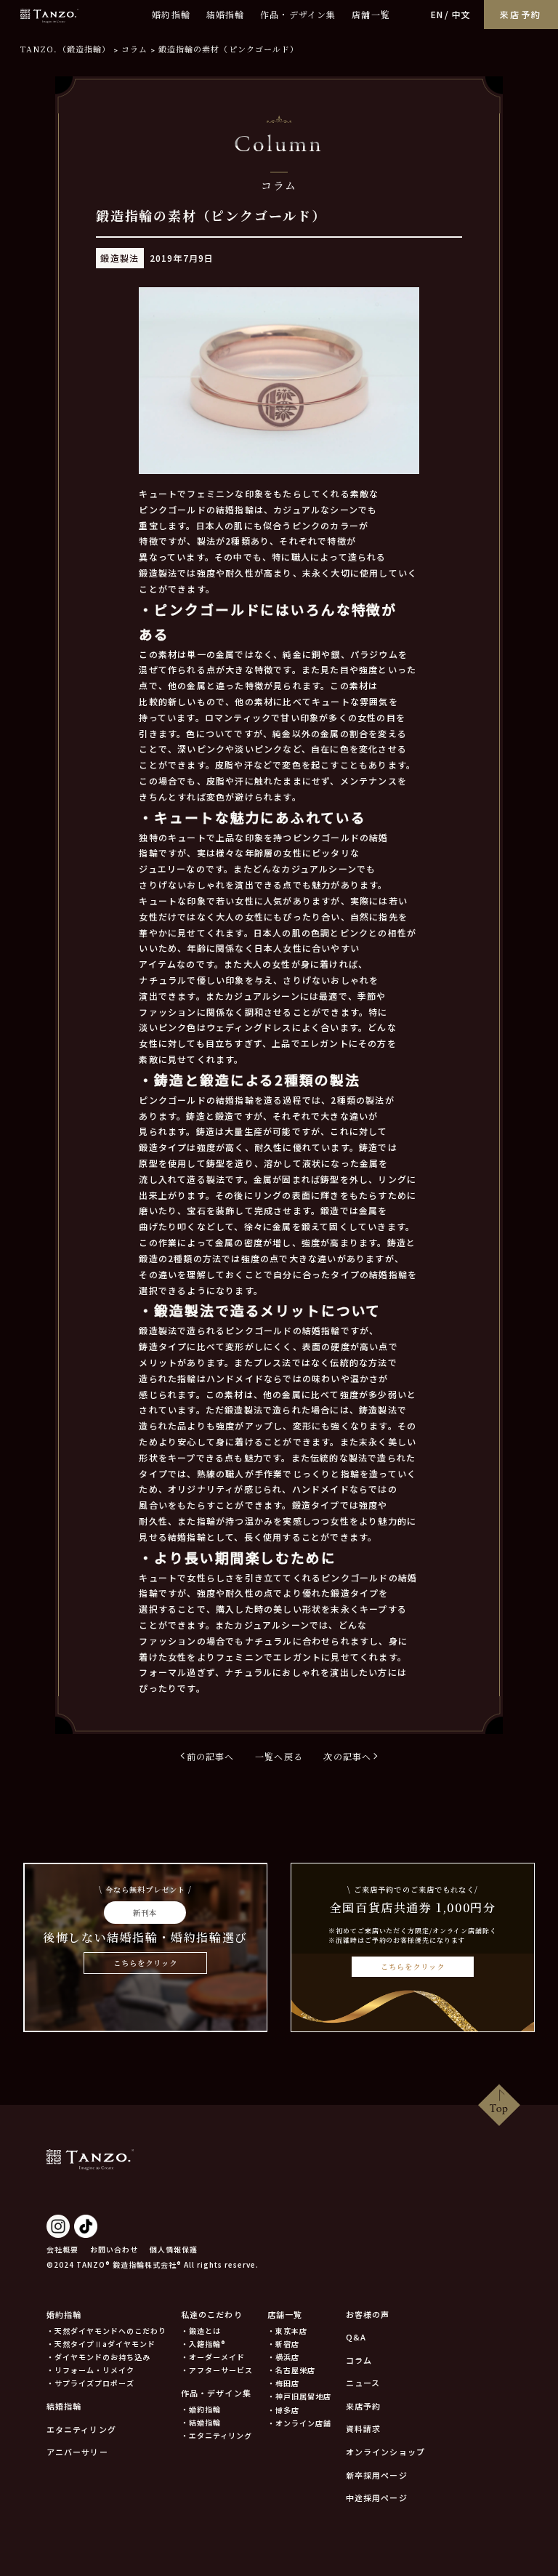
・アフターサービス (217, 2370)
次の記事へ (347, 1756)
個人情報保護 (174, 2249)
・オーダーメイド (213, 2357)
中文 (461, 14)
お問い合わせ (114, 2249)
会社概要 (62, 2249)
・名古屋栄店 (291, 2370)
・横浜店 (283, 2357)
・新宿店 (283, 2344)
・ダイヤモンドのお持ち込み (98, 2357)
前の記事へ (211, 1756)
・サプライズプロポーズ (90, 2383)
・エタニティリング (217, 2435)
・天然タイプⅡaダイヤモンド (101, 2344)
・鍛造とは (201, 2331)
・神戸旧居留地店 (299, 2396)
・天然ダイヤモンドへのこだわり (106, 2331)
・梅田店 (283, 2383)
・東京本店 (287, 2331)
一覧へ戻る (279, 1756)
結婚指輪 (226, 14)
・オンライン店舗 (299, 2423)
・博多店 (283, 2410)
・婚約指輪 (201, 2409)
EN (437, 14)
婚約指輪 (171, 14)
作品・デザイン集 (298, 14)
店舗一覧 (371, 14)
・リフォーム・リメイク (90, 2370)
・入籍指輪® (203, 2344)
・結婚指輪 (201, 2422)
